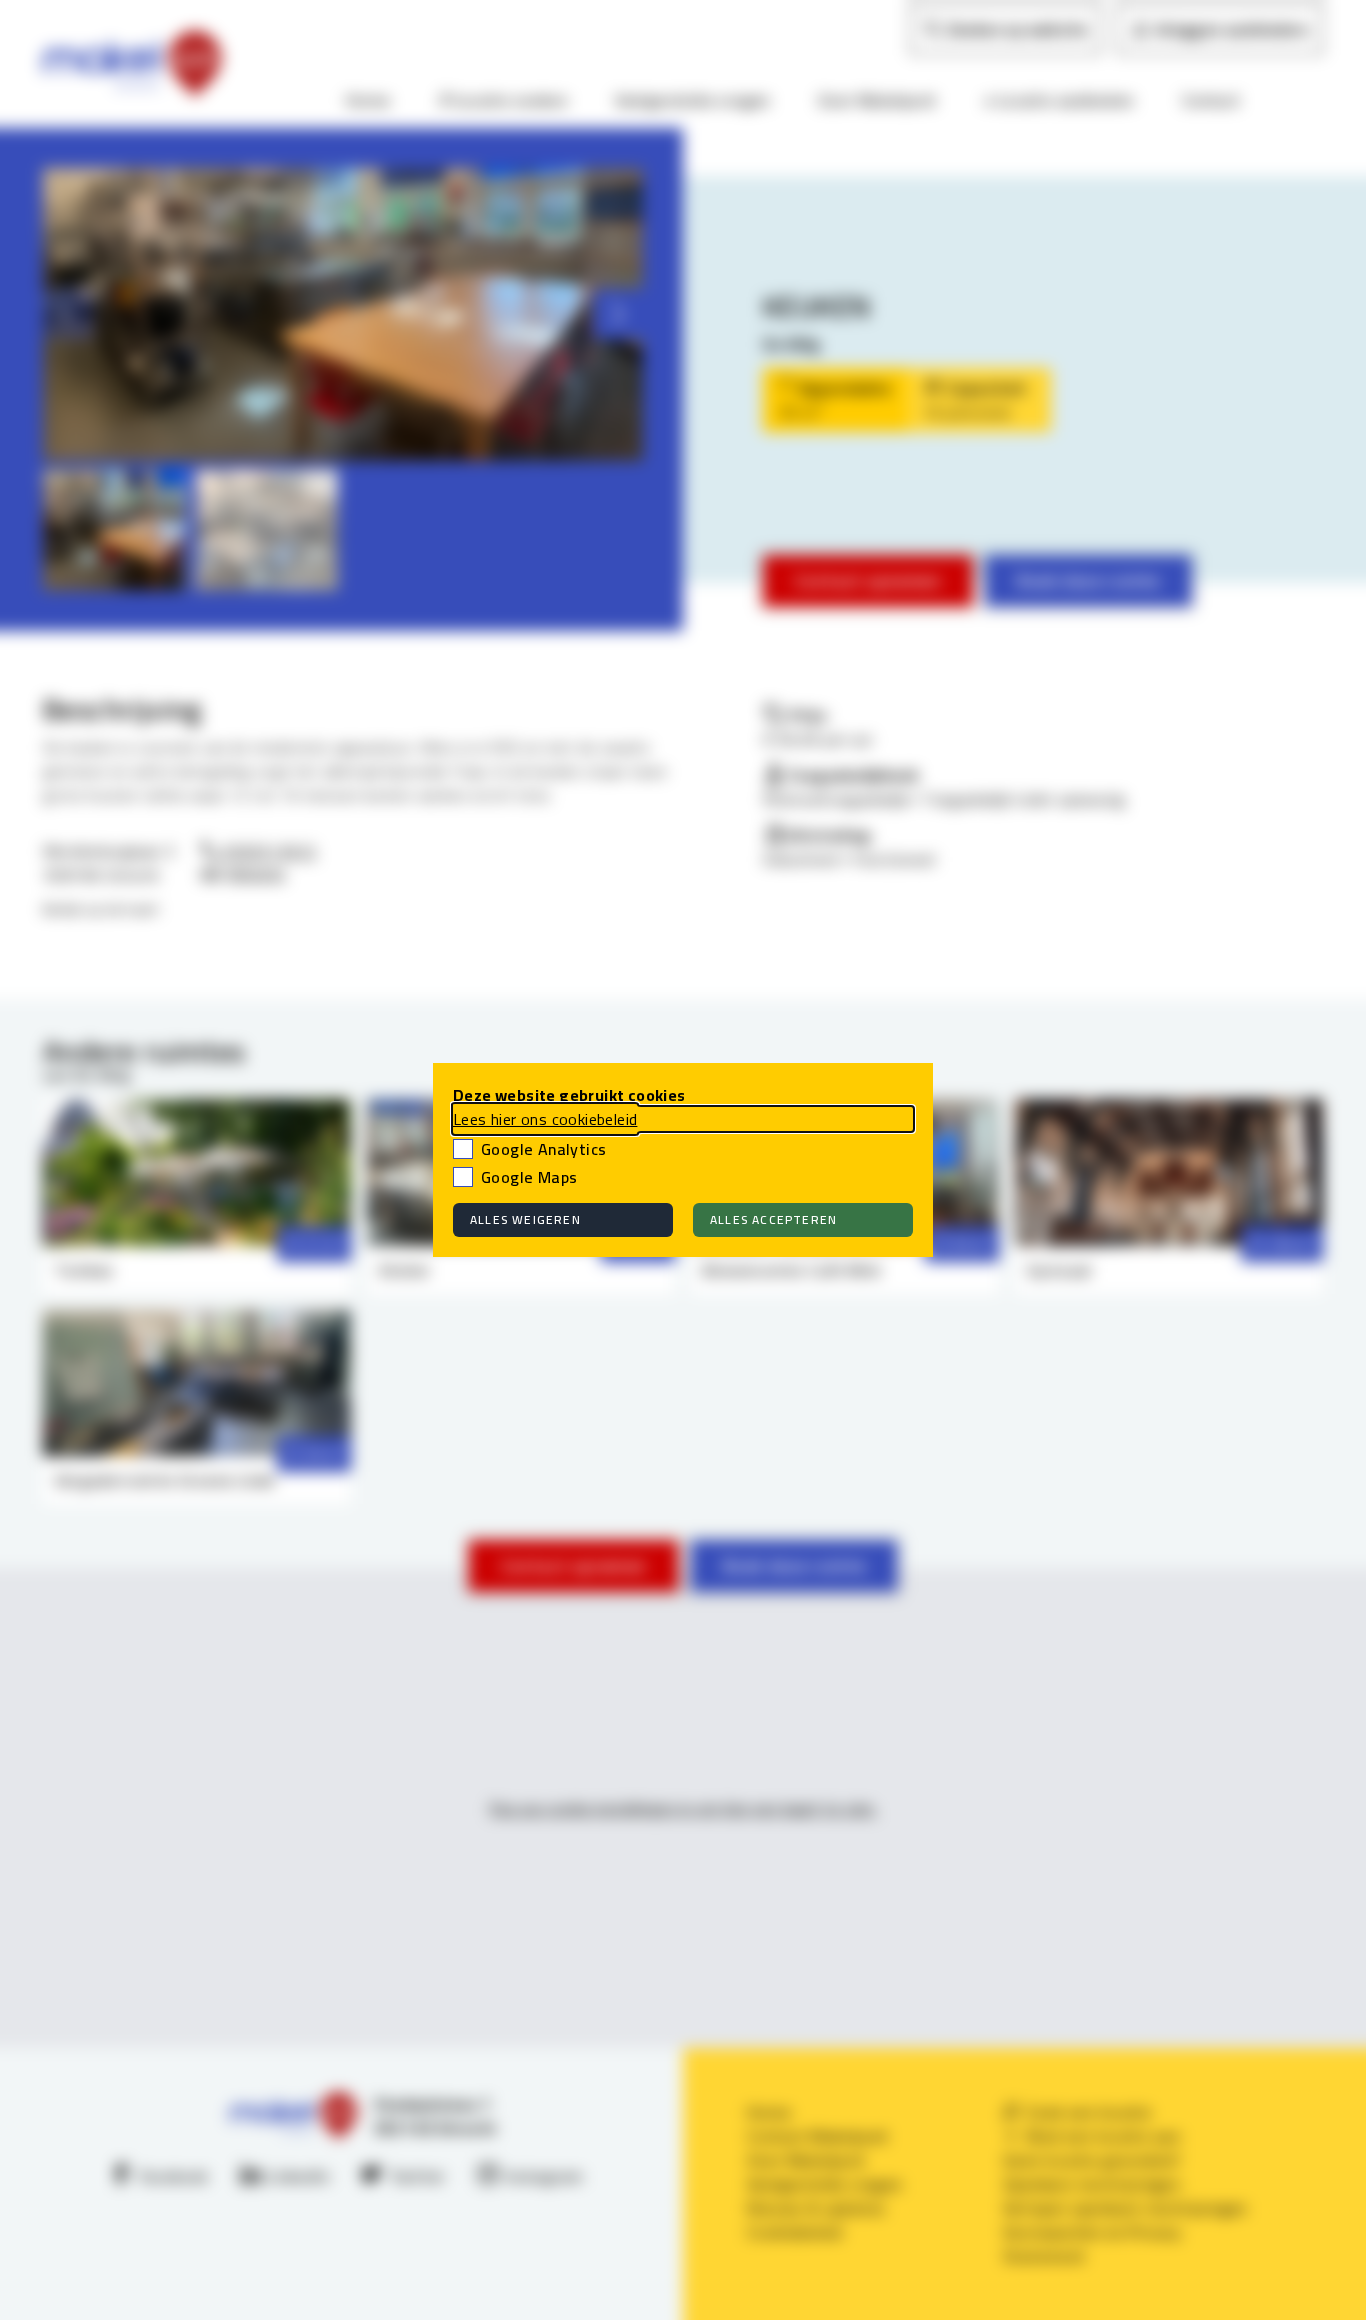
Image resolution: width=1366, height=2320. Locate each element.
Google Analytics (543, 1149)
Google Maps (529, 1177)
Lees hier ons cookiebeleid (545, 1119)
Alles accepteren (773, 1219)
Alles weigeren (525, 1219)
